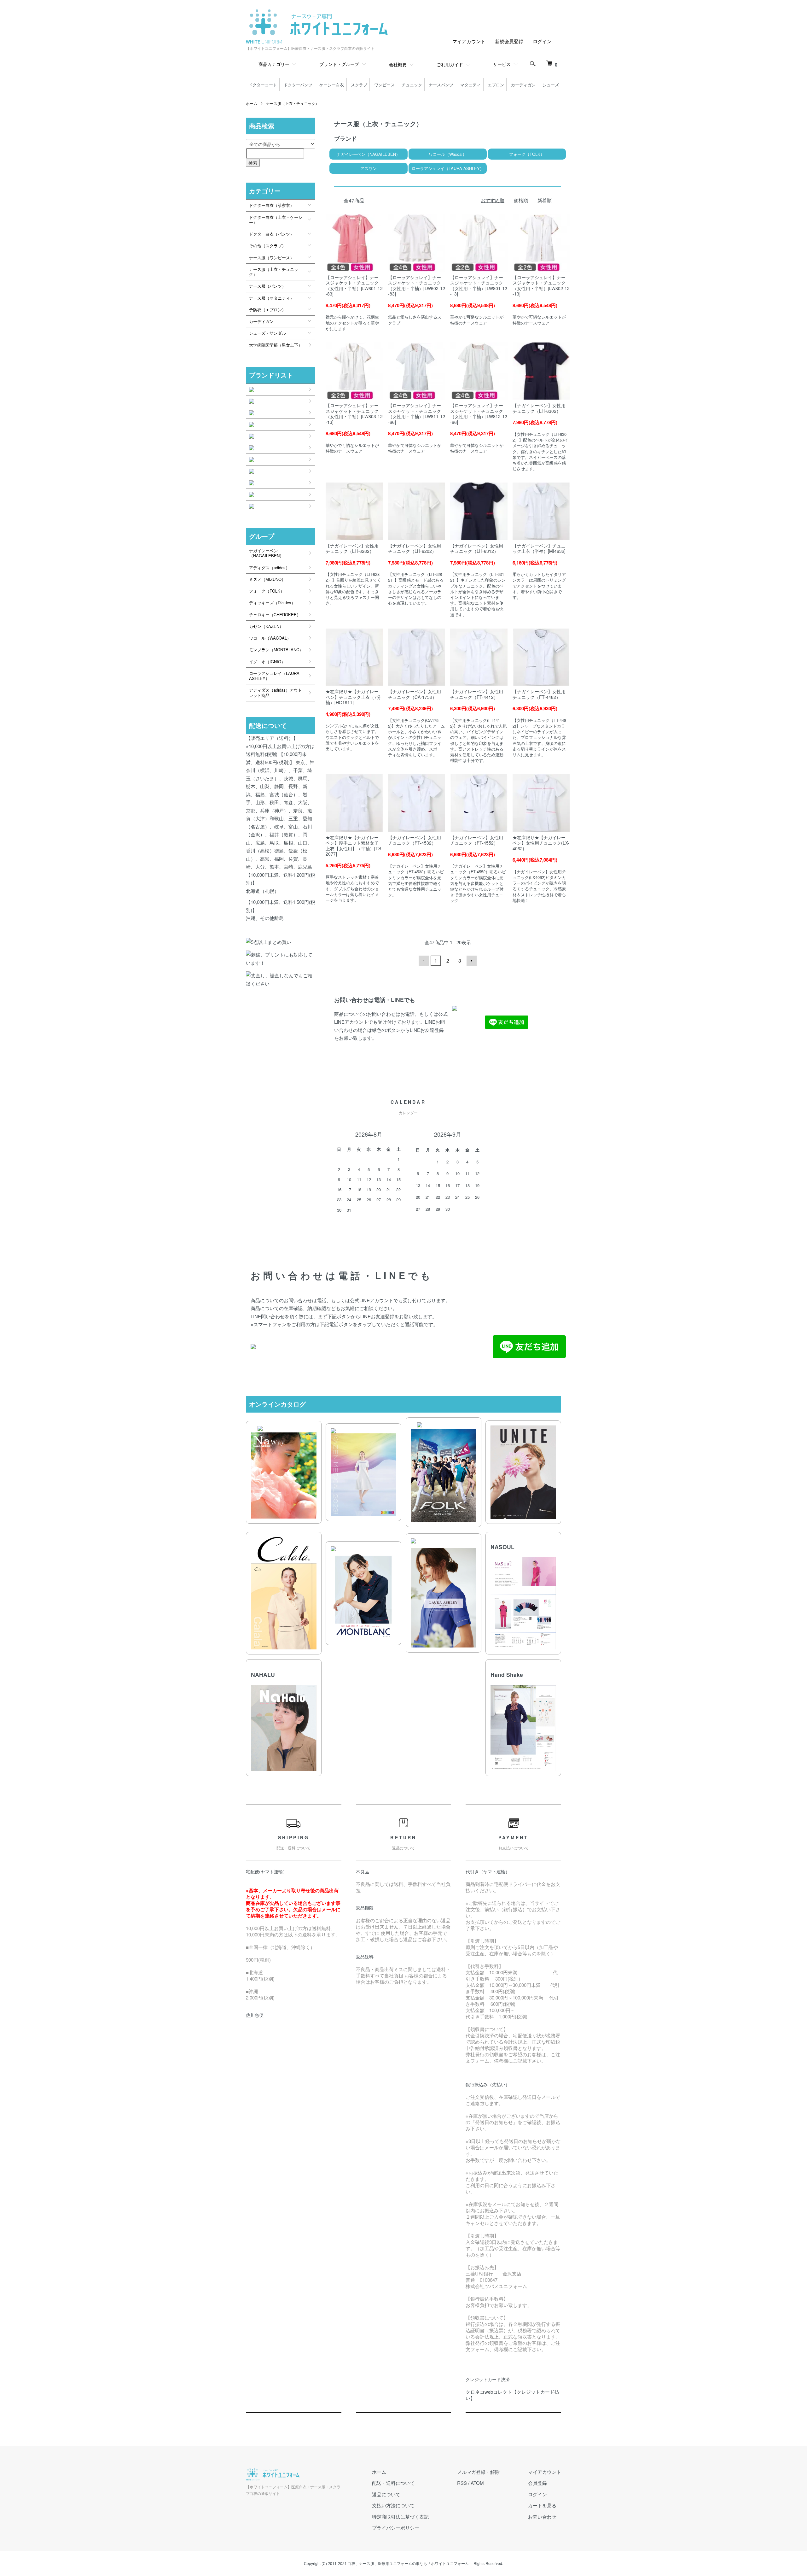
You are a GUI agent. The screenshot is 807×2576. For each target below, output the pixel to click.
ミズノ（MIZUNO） (267, 579)
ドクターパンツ (298, 85)
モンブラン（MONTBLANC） (276, 650)
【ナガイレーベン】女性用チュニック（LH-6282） (352, 548)
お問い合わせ (542, 2517)
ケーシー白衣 (332, 85)
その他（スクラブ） (267, 246)
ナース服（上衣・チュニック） (293, 103)
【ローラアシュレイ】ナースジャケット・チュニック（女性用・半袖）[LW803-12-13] (354, 414)
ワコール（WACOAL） (270, 638)
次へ (472, 961)
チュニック (412, 85)
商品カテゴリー (274, 64)
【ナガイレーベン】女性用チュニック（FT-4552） (477, 840)
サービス (502, 64)
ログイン (542, 41)
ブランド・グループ (339, 64)
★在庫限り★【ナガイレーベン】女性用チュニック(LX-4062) (541, 843)
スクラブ (359, 85)
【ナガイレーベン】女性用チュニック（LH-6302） (539, 408)
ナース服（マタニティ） (272, 298)
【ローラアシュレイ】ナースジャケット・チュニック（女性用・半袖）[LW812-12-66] (479, 414)
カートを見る (542, 2505)
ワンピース (384, 85)
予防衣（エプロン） (267, 310)
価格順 (521, 200)
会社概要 (398, 64)
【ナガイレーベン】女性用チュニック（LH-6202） (415, 548)
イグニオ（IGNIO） (267, 662)
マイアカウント (469, 41)
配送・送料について (393, 2483)
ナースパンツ (441, 85)
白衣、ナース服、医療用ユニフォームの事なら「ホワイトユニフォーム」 (410, 2563)
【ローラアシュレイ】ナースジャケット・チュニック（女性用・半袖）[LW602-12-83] (417, 286)
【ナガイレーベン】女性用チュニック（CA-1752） (415, 694)
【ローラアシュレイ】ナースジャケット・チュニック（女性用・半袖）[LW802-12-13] (541, 286)
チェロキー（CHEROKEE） (275, 615)
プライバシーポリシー (396, 2528)
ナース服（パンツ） (267, 286)
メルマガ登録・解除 (478, 2472)
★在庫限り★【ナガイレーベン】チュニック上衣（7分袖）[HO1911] (353, 697)
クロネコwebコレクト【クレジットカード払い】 (512, 2395)
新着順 (545, 200)
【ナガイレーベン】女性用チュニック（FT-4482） (539, 694)
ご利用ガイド (450, 64)
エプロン (496, 85)
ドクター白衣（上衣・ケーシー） (276, 220)
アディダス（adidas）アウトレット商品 (276, 692)
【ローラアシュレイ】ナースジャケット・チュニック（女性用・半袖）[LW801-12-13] (479, 286)
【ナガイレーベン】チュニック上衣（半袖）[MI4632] (539, 548)
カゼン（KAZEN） (266, 626)
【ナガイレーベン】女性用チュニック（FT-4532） (415, 840)
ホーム (252, 103)
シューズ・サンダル (267, 333)
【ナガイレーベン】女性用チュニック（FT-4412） (477, 694)
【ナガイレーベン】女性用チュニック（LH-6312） (477, 548)
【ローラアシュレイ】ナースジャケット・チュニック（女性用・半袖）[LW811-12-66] (417, 414)
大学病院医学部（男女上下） (276, 345)
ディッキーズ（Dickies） (272, 603)
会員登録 (537, 2483)
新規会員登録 (509, 41)
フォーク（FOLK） (267, 591)
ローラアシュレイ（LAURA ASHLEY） (274, 676)
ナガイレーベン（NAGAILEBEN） (266, 553)
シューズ (551, 85)
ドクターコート (263, 85)
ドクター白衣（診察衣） (272, 205)
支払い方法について (393, 2505)
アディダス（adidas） (269, 568)
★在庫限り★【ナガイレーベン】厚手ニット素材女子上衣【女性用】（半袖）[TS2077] (353, 846)
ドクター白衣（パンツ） (272, 234)
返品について (386, 2494)
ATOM (477, 2483)
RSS (462, 2483)
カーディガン (523, 85)
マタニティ (470, 85)
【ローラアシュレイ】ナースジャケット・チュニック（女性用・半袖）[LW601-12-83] (354, 286)
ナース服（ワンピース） (272, 258)
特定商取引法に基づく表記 (400, 2517)
